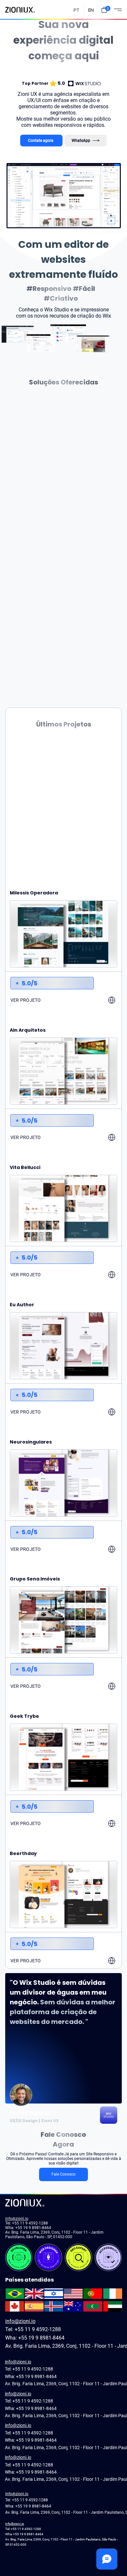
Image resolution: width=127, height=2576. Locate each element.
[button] (104, 10)
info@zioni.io (17, 2219)
